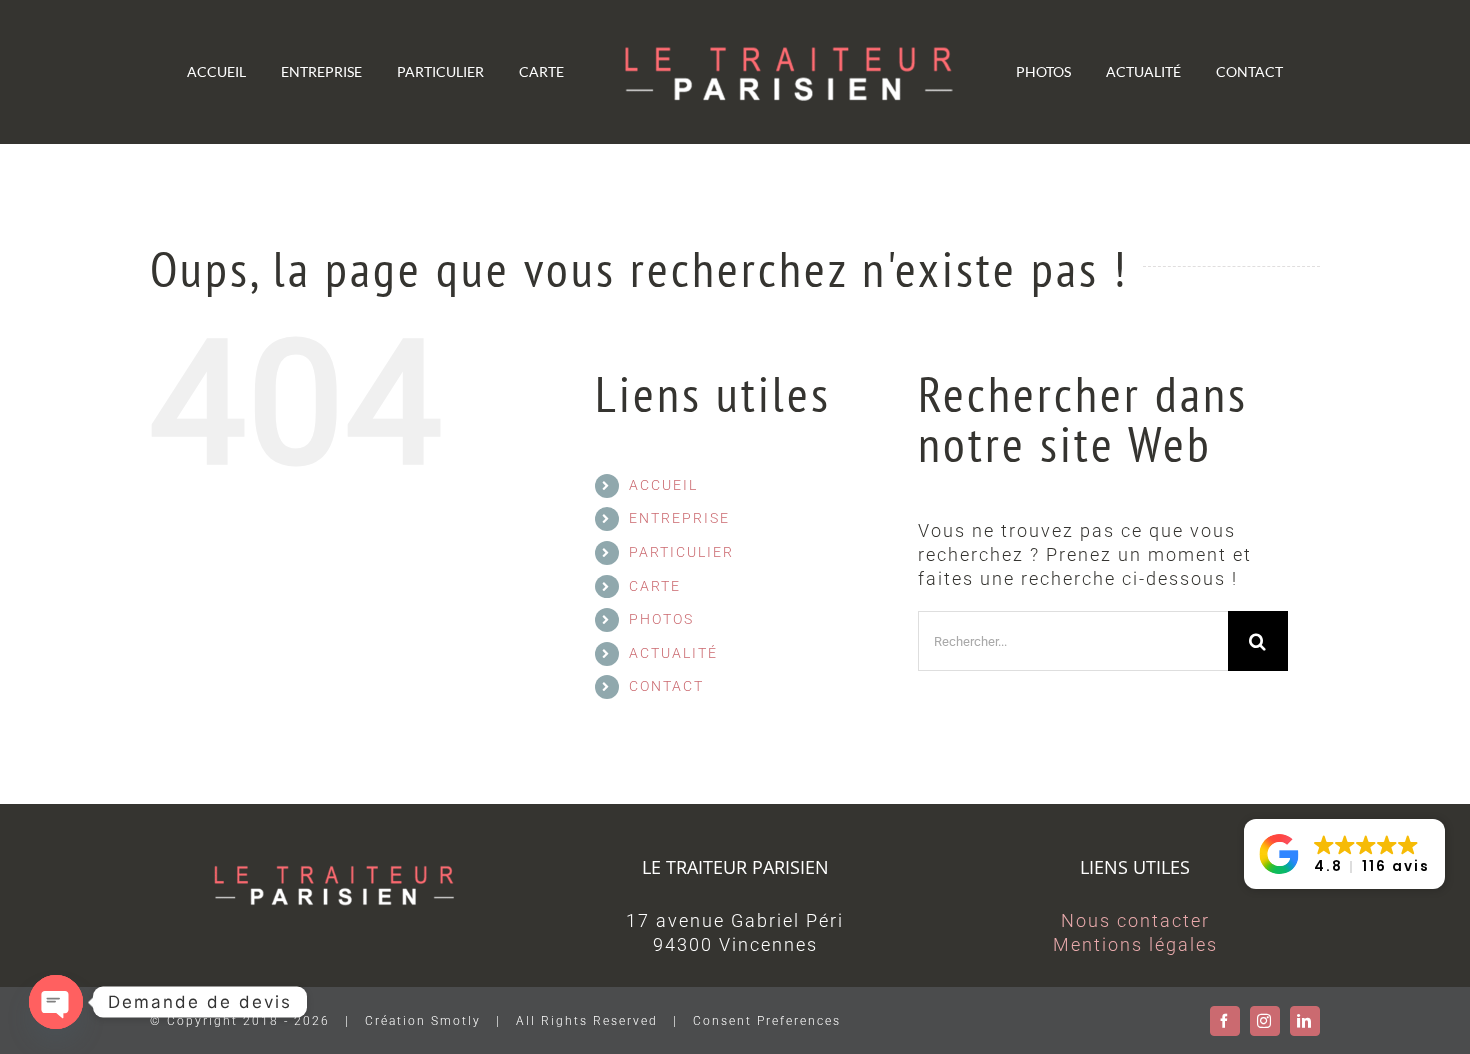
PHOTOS (661, 619)
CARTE (655, 586)
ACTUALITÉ (673, 653)
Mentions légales (1135, 944)
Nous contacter (1135, 920)
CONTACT (666, 686)
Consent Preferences (767, 1021)
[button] (1344, 854)
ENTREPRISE (679, 518)
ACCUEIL (663, 485)
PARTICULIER (681, 552)
